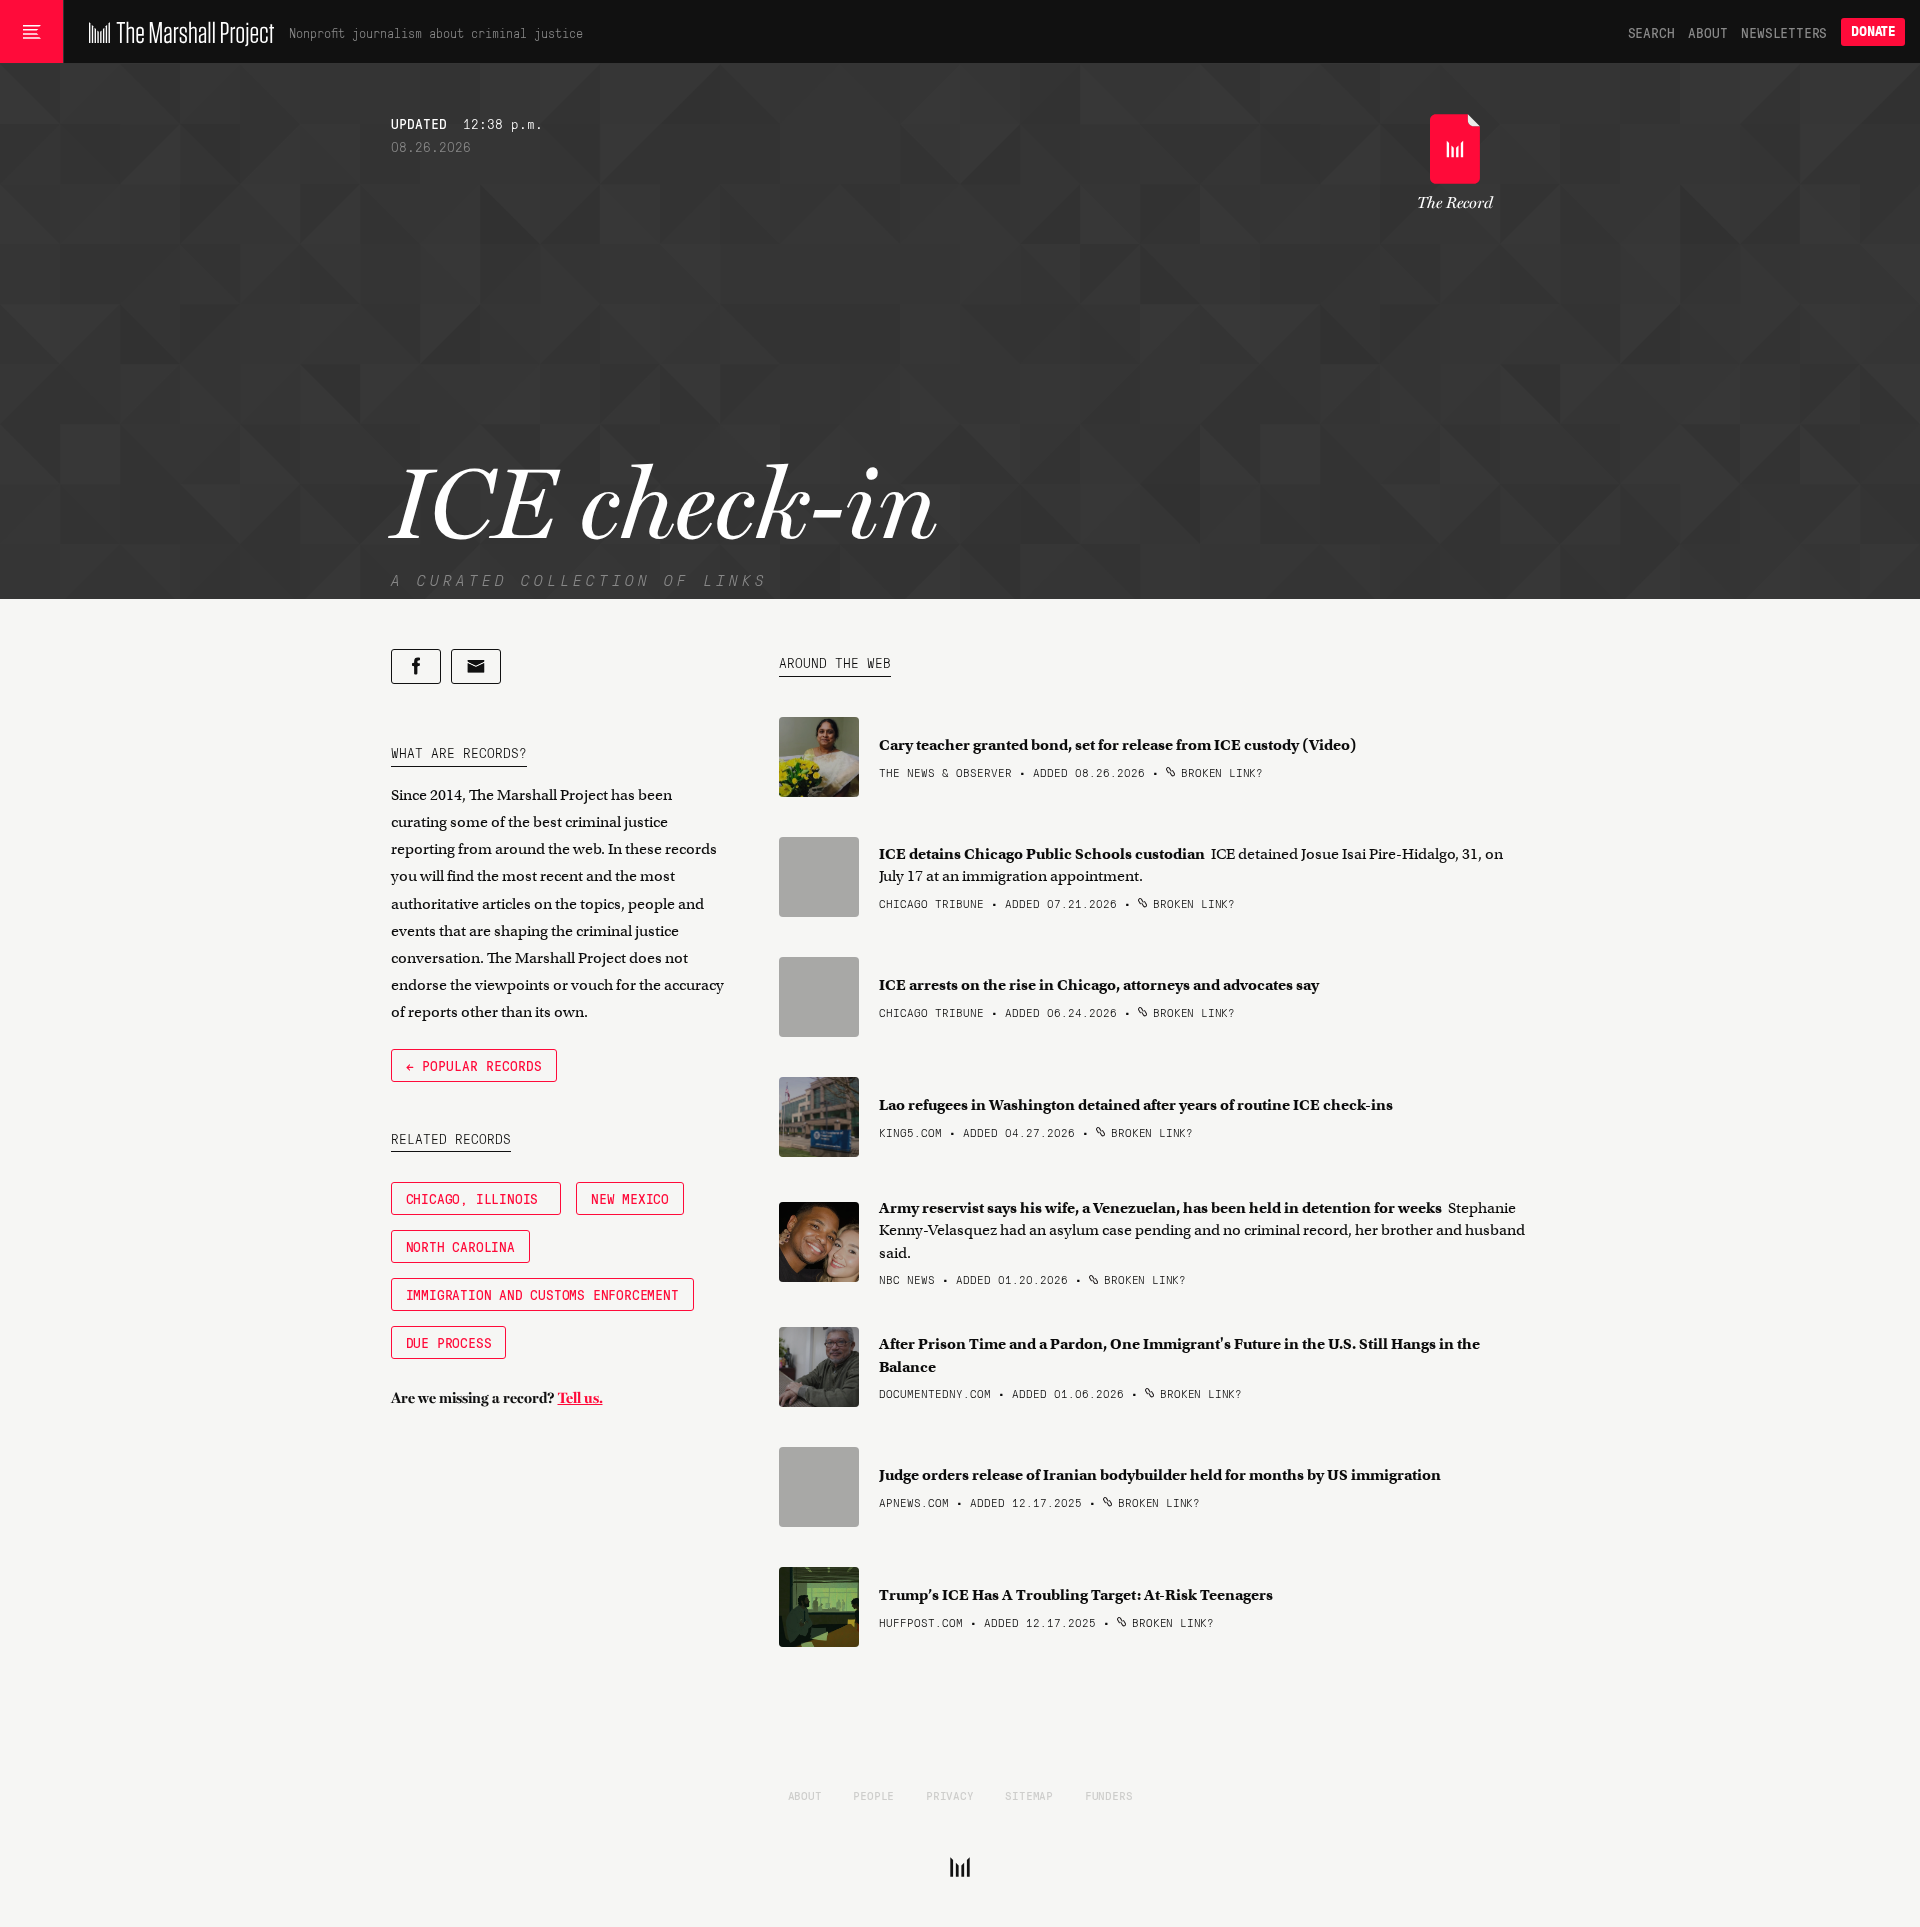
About (1707, 32)
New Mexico (630, 1198)
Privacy (950, 1795)
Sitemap (1029, 1795)
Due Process (449, 1342)
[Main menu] (31, 32)
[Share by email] (476, 666)
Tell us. (580, 1398)
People (873, 1795)
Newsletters (1784, 32)
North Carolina (460, 1246)
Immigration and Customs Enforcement (542, 1294)
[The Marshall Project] (176, 32)
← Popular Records (474, 1065)
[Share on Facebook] (416, 666)
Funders (1109, 1795)
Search (1651, 32)
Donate (1873, 31)
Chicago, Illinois (476, 1198)
